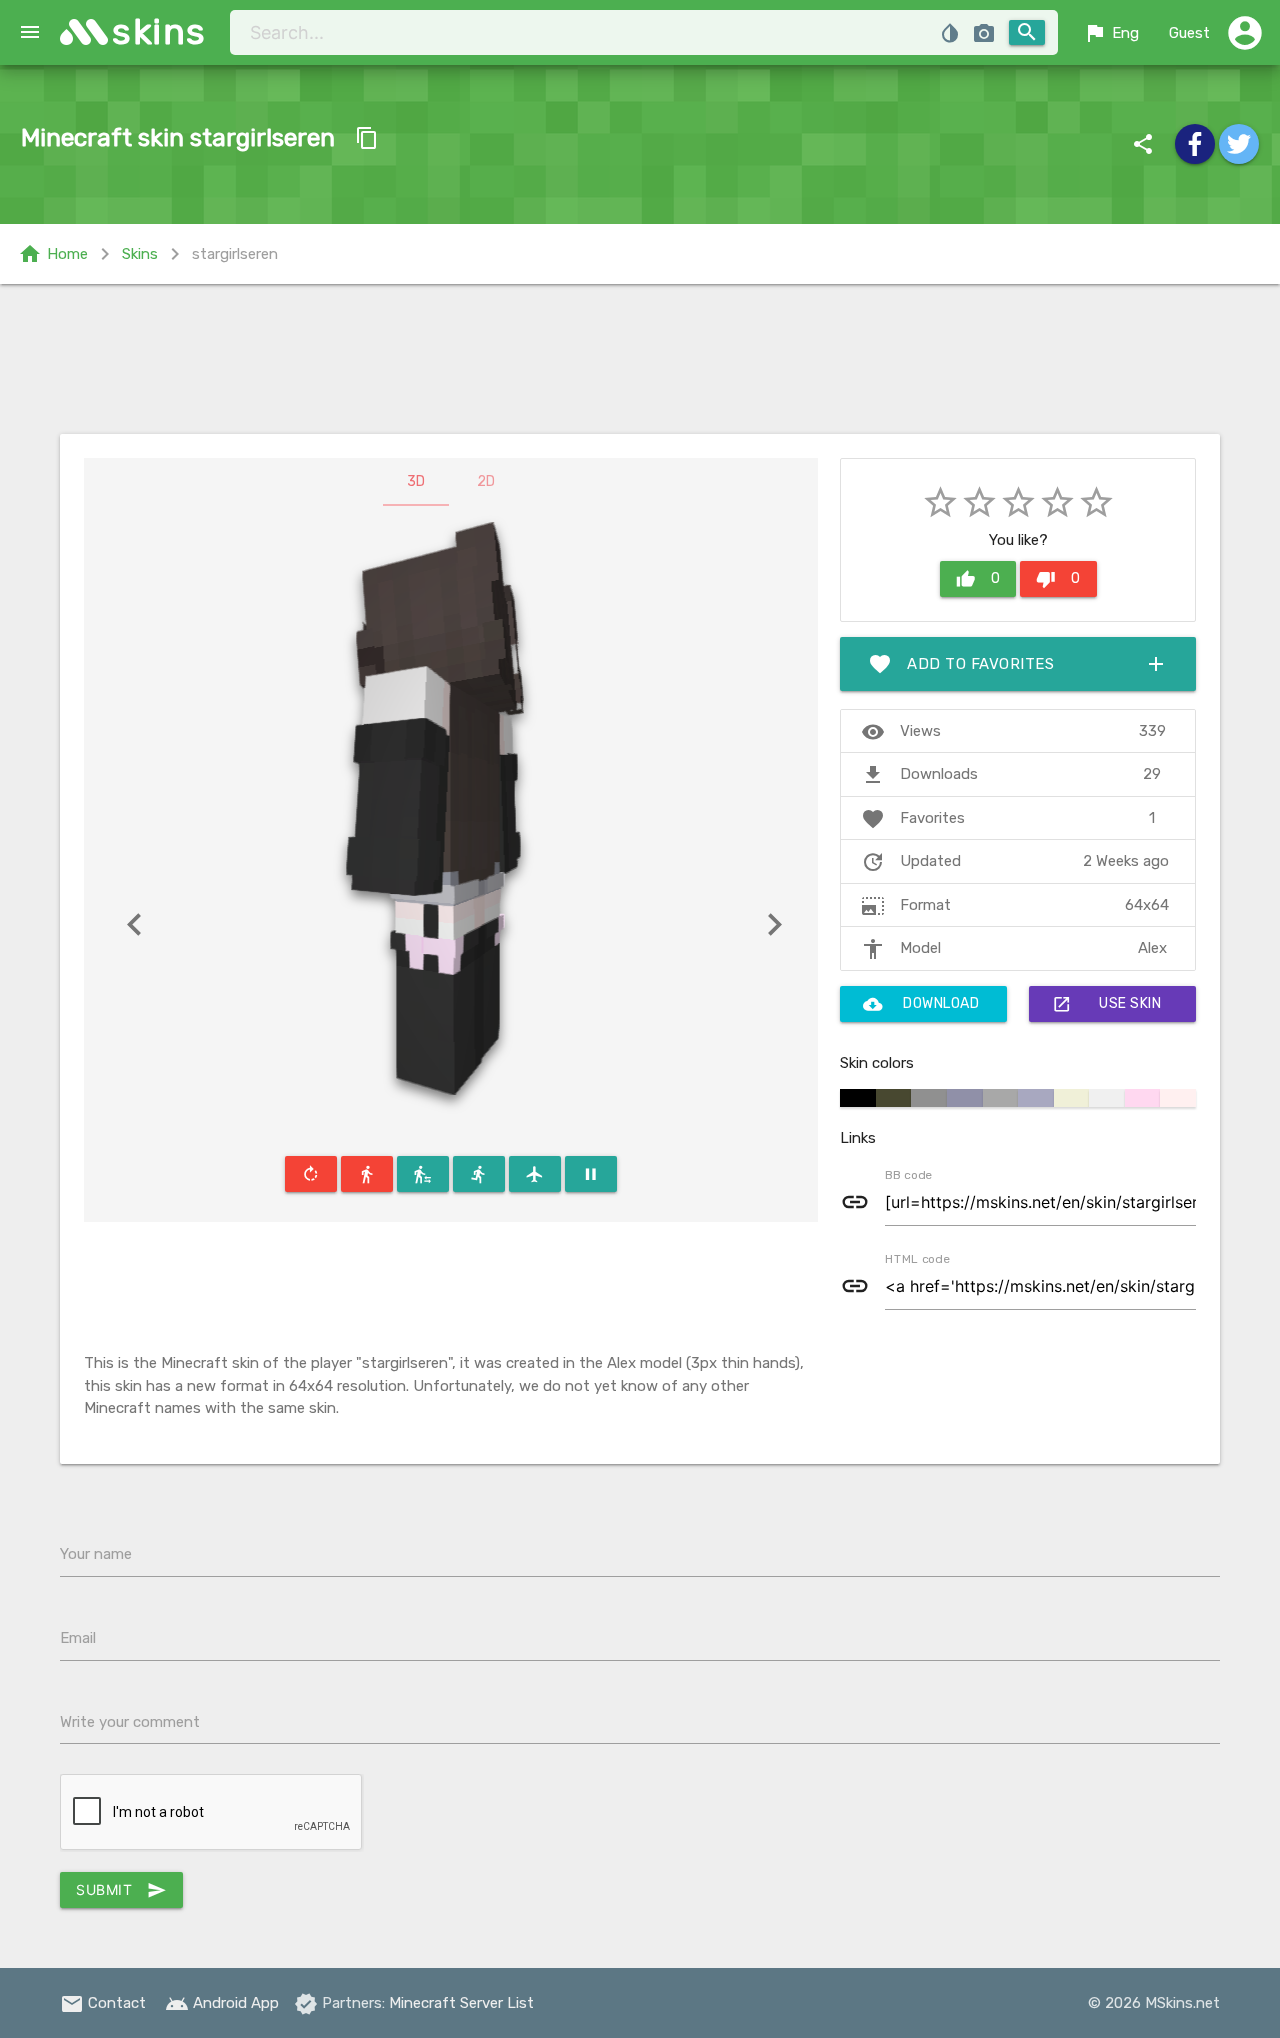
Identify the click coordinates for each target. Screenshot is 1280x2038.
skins (159, 31)
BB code (908, 1174)
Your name (96, 1554)
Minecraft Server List (461, 2003)
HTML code (917, 1258)
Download (921, 1004)
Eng (1111, 33)
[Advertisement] (640, 359)
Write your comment (130, 1722)
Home (53, 254)
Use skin (1106, 1004)
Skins (140, 254)
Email (78, 1638)
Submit (121, 1890)
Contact (103, 2003)
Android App (222, 2003)
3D (416, 481)
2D (486, 481)
